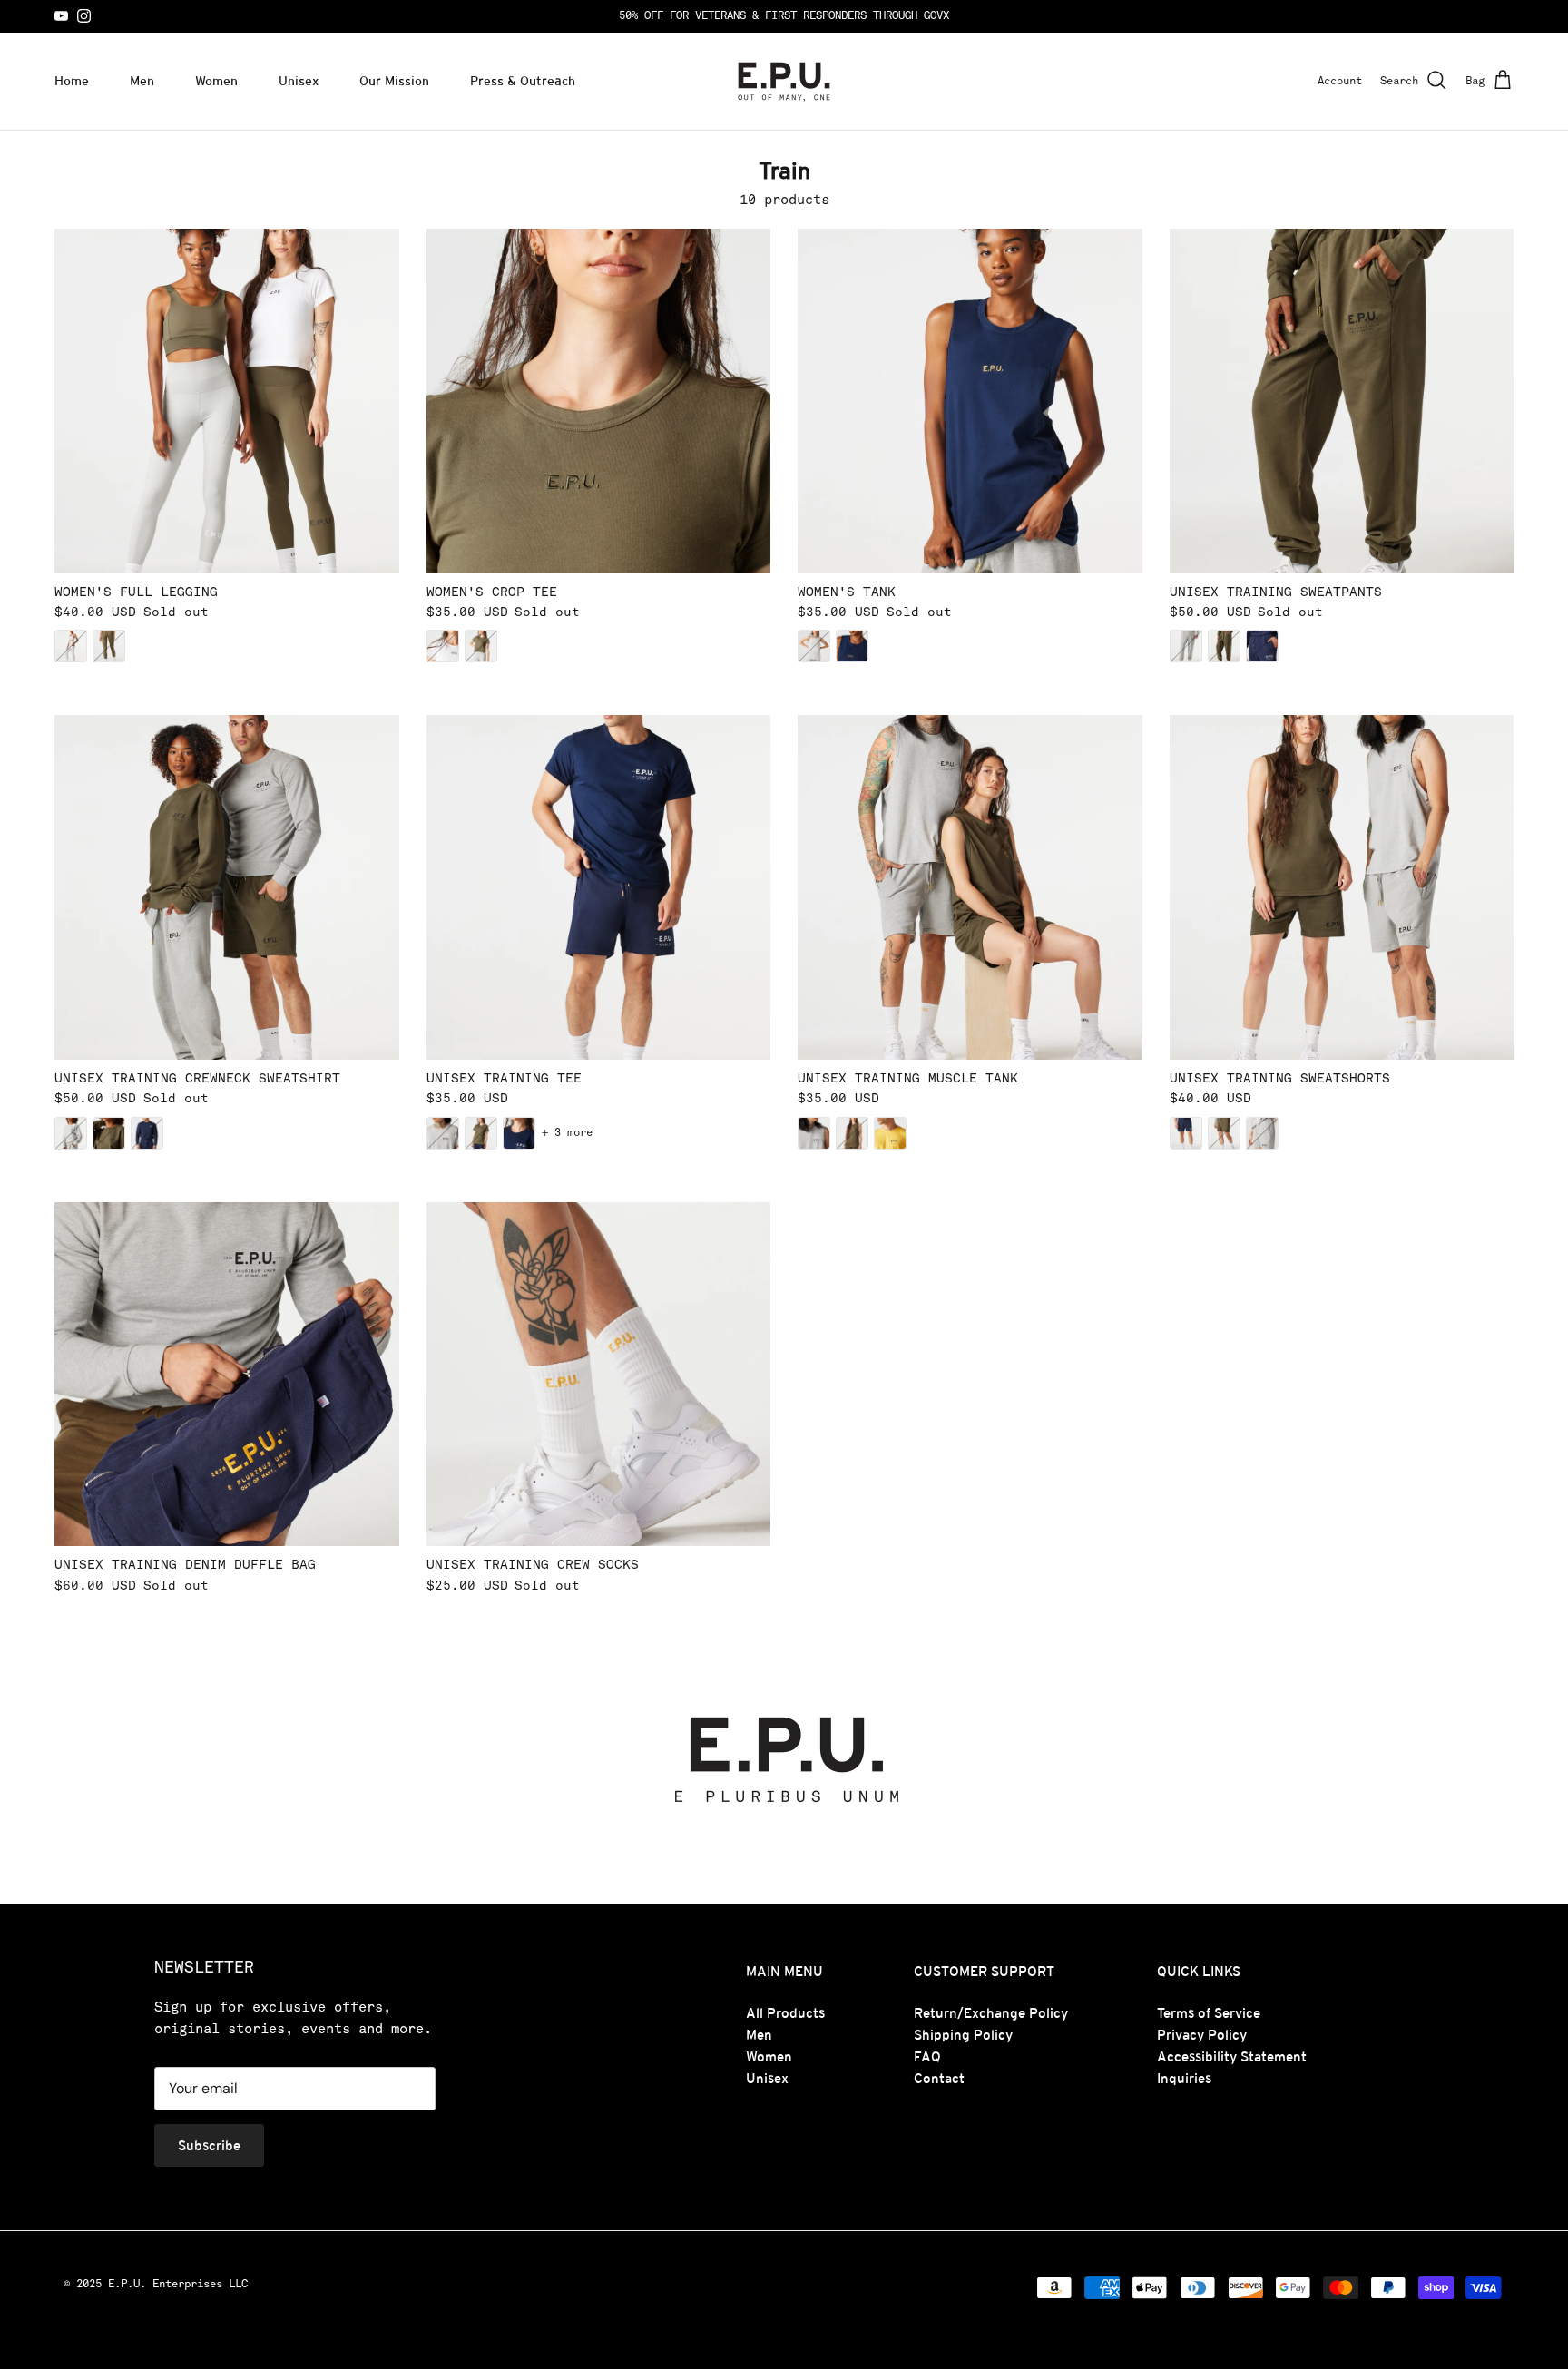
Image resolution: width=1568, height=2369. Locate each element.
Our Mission (394, 81)
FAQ (927, 2056)
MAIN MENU (784, 1971)
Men (142, 81)
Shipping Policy (963, 2035)
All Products (785, 2013)
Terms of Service (1209, 2013)
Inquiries (1184, 2078)
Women (216, 81)
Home (72, 81)
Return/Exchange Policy (991, 2013)
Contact (939, 2078)
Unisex (299, 81)
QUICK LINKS (1199, 1971)
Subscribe (209, 2145)
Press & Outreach (523, 81)
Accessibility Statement (1232, 2056)
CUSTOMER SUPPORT (984, 1971)
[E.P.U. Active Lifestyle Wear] (784, 81)
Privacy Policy (1202, 2035)
